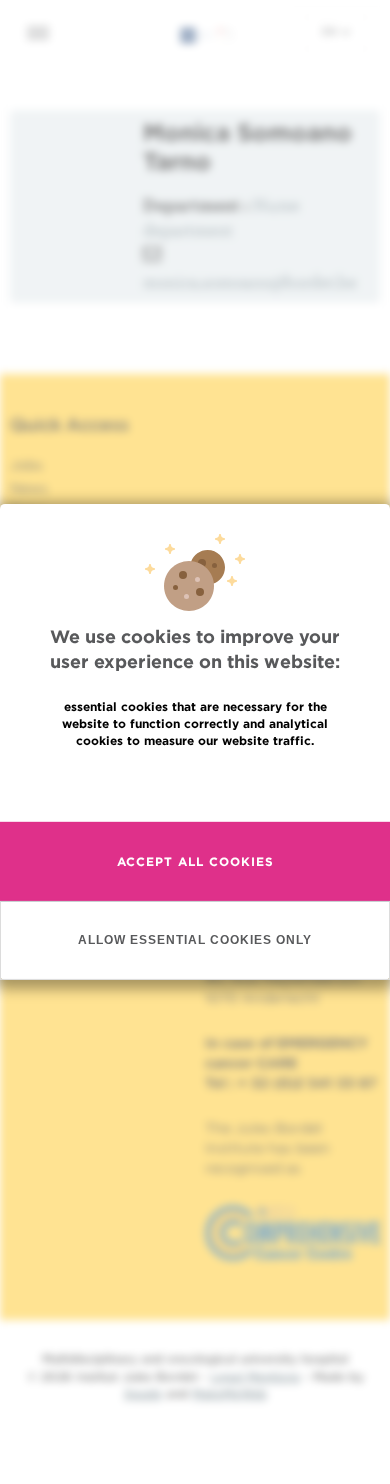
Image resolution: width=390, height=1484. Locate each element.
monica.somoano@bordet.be (250, 281)
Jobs (26, 465)
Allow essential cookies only (195, 940)
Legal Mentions (255, 1376)
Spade (143, 1393)
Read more (195, 783)
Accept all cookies (195, 861)
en (331, 31)
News (29, 488)
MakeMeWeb (229, 1393)
